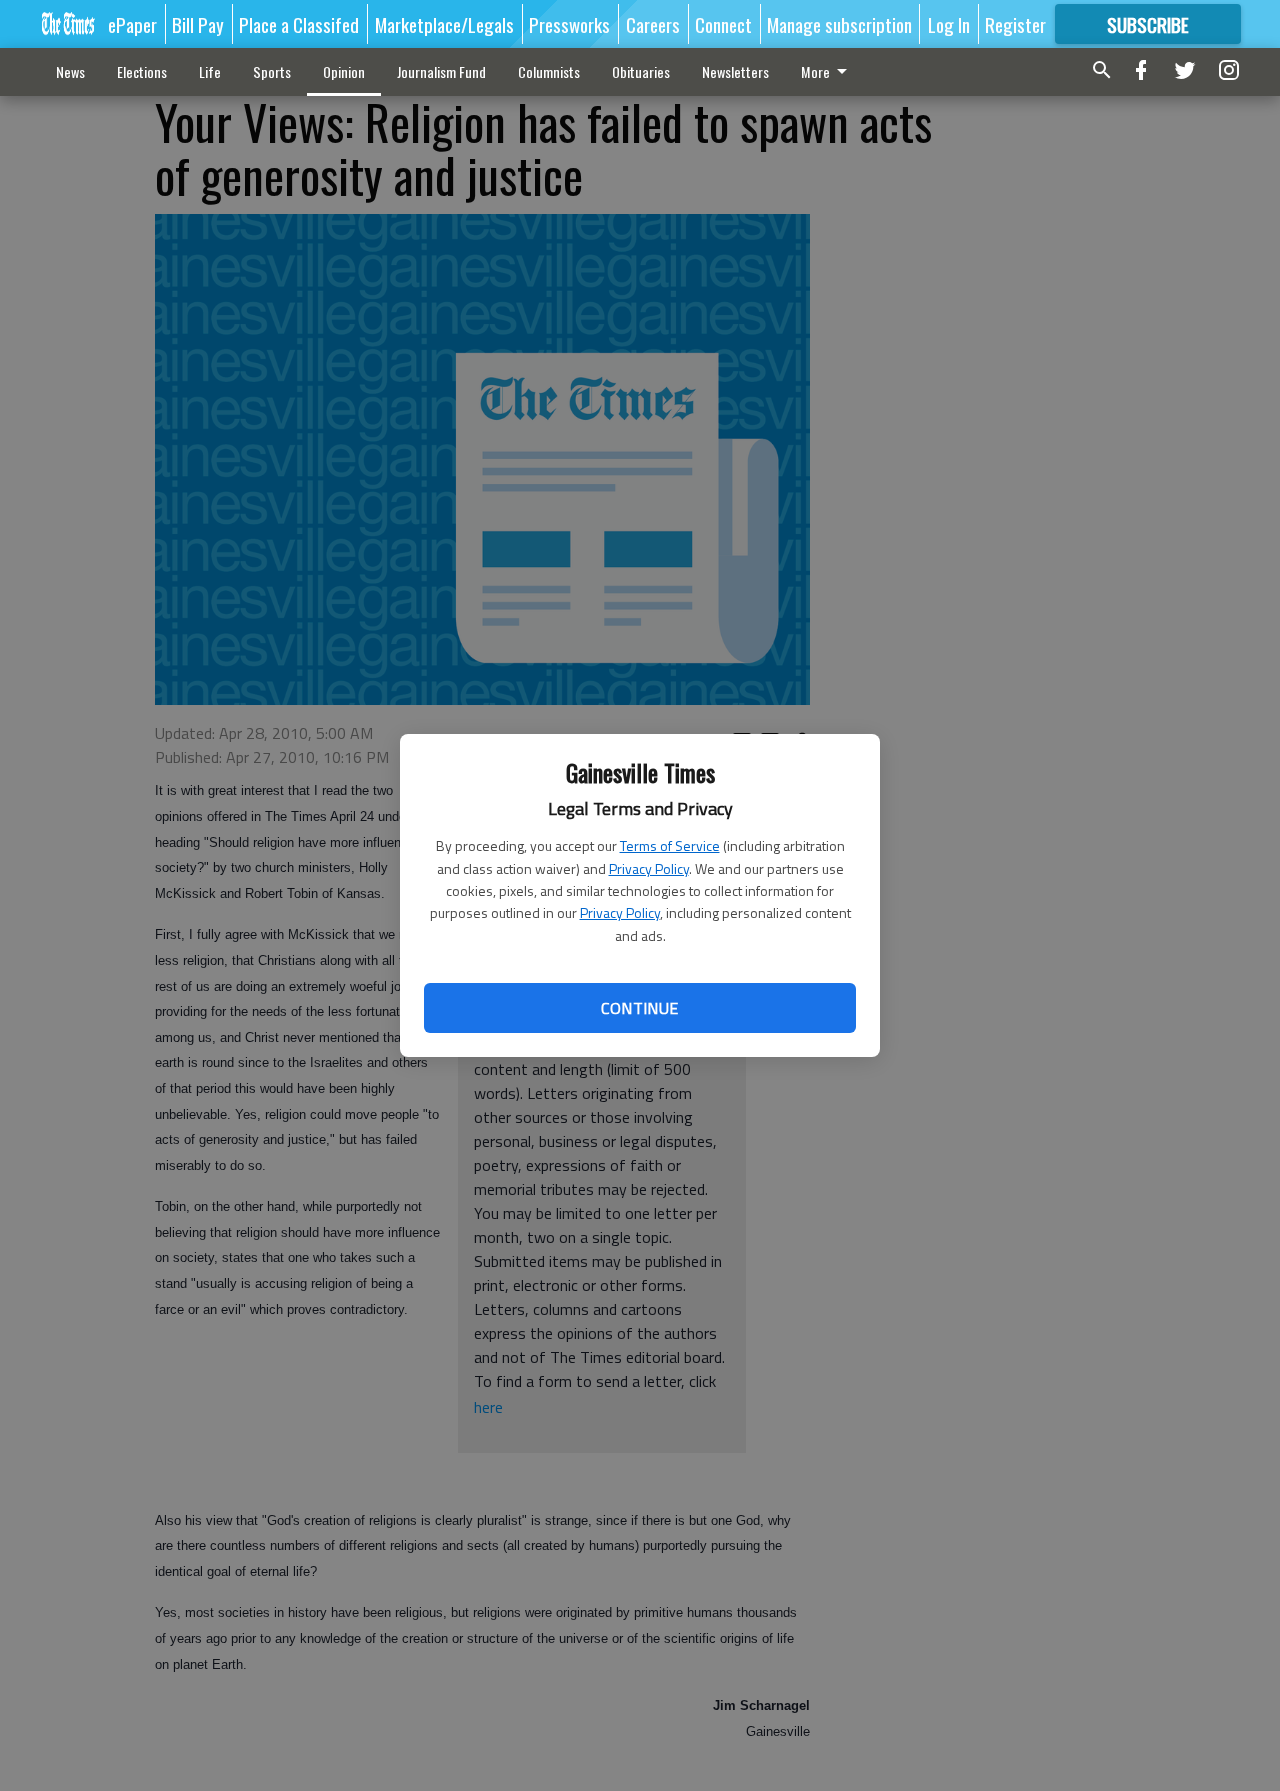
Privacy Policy (649, 868)
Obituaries (641, 71)
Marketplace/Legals (444, 24)
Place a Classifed (299, 24)
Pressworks (569, 24)
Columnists (549, 71)
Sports (272, 71)
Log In (949, 24)
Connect (723, 24)
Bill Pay (198, 24)
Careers (653, 24)
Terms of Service (670, 845)
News (70, 71)
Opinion (344, 71)
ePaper (132, 24)
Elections (142, 71)
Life (210, 71)
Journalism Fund (441, 71)
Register (1015, 24)
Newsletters (735, 71)
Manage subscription (839, 24)
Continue (639, 1008)
